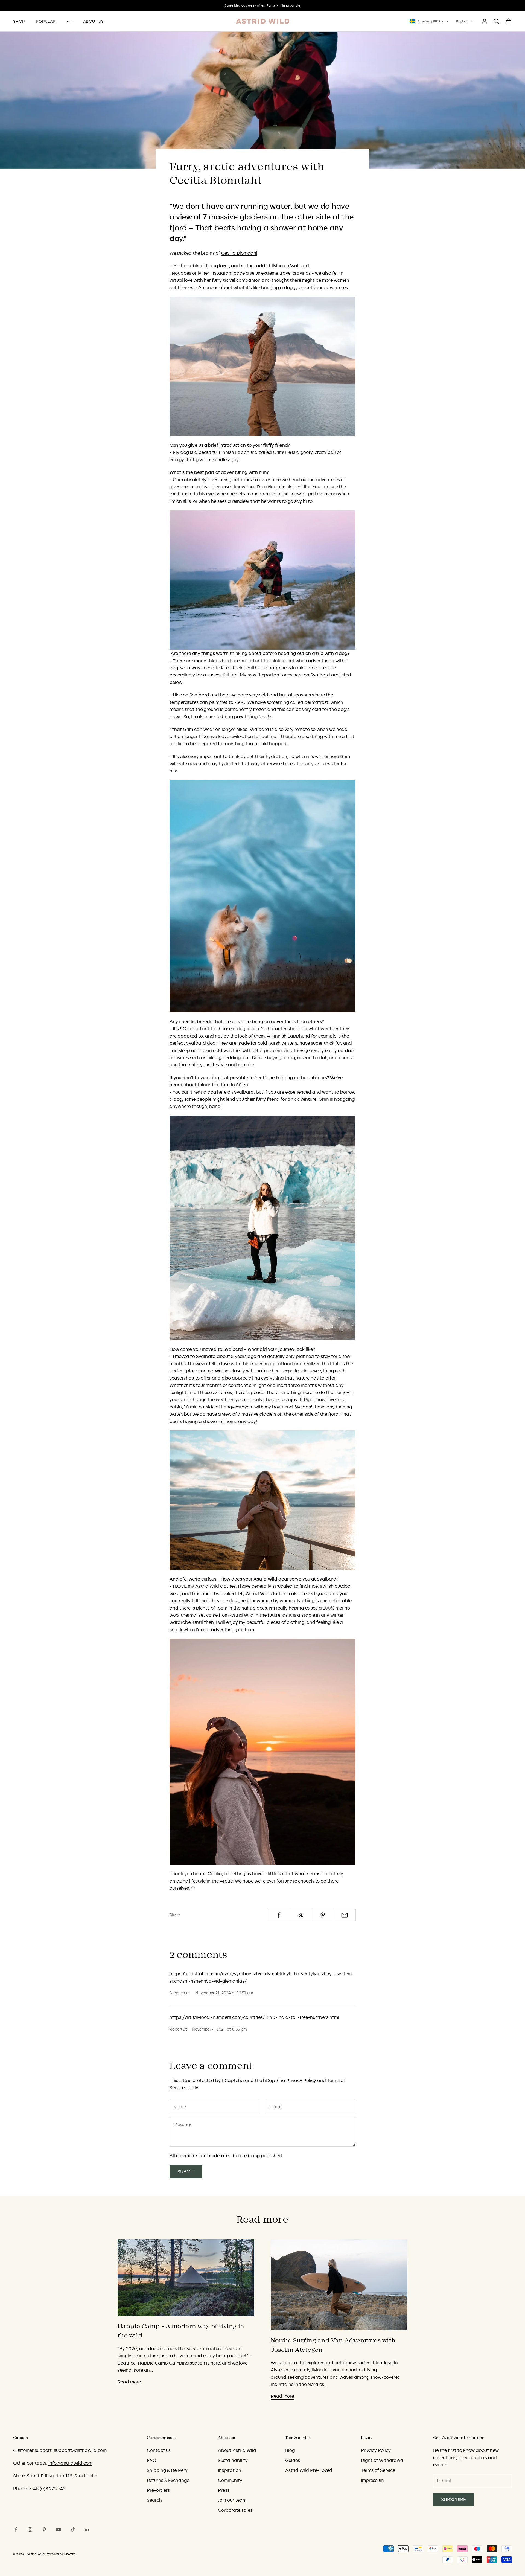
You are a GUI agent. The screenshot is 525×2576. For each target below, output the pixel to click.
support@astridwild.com (80, 2450)
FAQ (151, 2460)
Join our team (232, 2500)
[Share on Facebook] (279, 1915)
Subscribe (453, 2499)
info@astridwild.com (70, 2463)
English (462, 21)
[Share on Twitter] (301, 1915)
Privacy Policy (301, 2080)
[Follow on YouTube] (59, 2529)
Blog (290, 2450)
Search (154, 2500)
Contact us (159, 2450)
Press (224, 2490)
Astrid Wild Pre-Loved (309, 2470)
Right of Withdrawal (383, 2460)
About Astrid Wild (237, 2450)
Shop (19, 21)
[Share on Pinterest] (323, 1915)
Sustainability (233, 2460)
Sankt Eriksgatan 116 (49, 2476)
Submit (186, 2171)
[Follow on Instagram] (30, 2529)
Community (230, 2480)
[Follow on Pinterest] (44, 2529)
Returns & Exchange (168, 2480)
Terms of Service (378, 2470)
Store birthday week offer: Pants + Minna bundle (262, 5)
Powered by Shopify (61, 2554)
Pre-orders (158, 2490)
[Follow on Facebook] (16, 2529)
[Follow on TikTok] (73, 2529)
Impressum (372, 2480)
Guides (293, 2460)
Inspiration (230, 2470)
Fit (69, 21)
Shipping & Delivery (167, 2470)
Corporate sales (235, 2510)
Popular (46, 21)
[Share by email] (345, 1915)
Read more (129, 2382)
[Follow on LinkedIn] (87, 2529)
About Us (93, 21)
